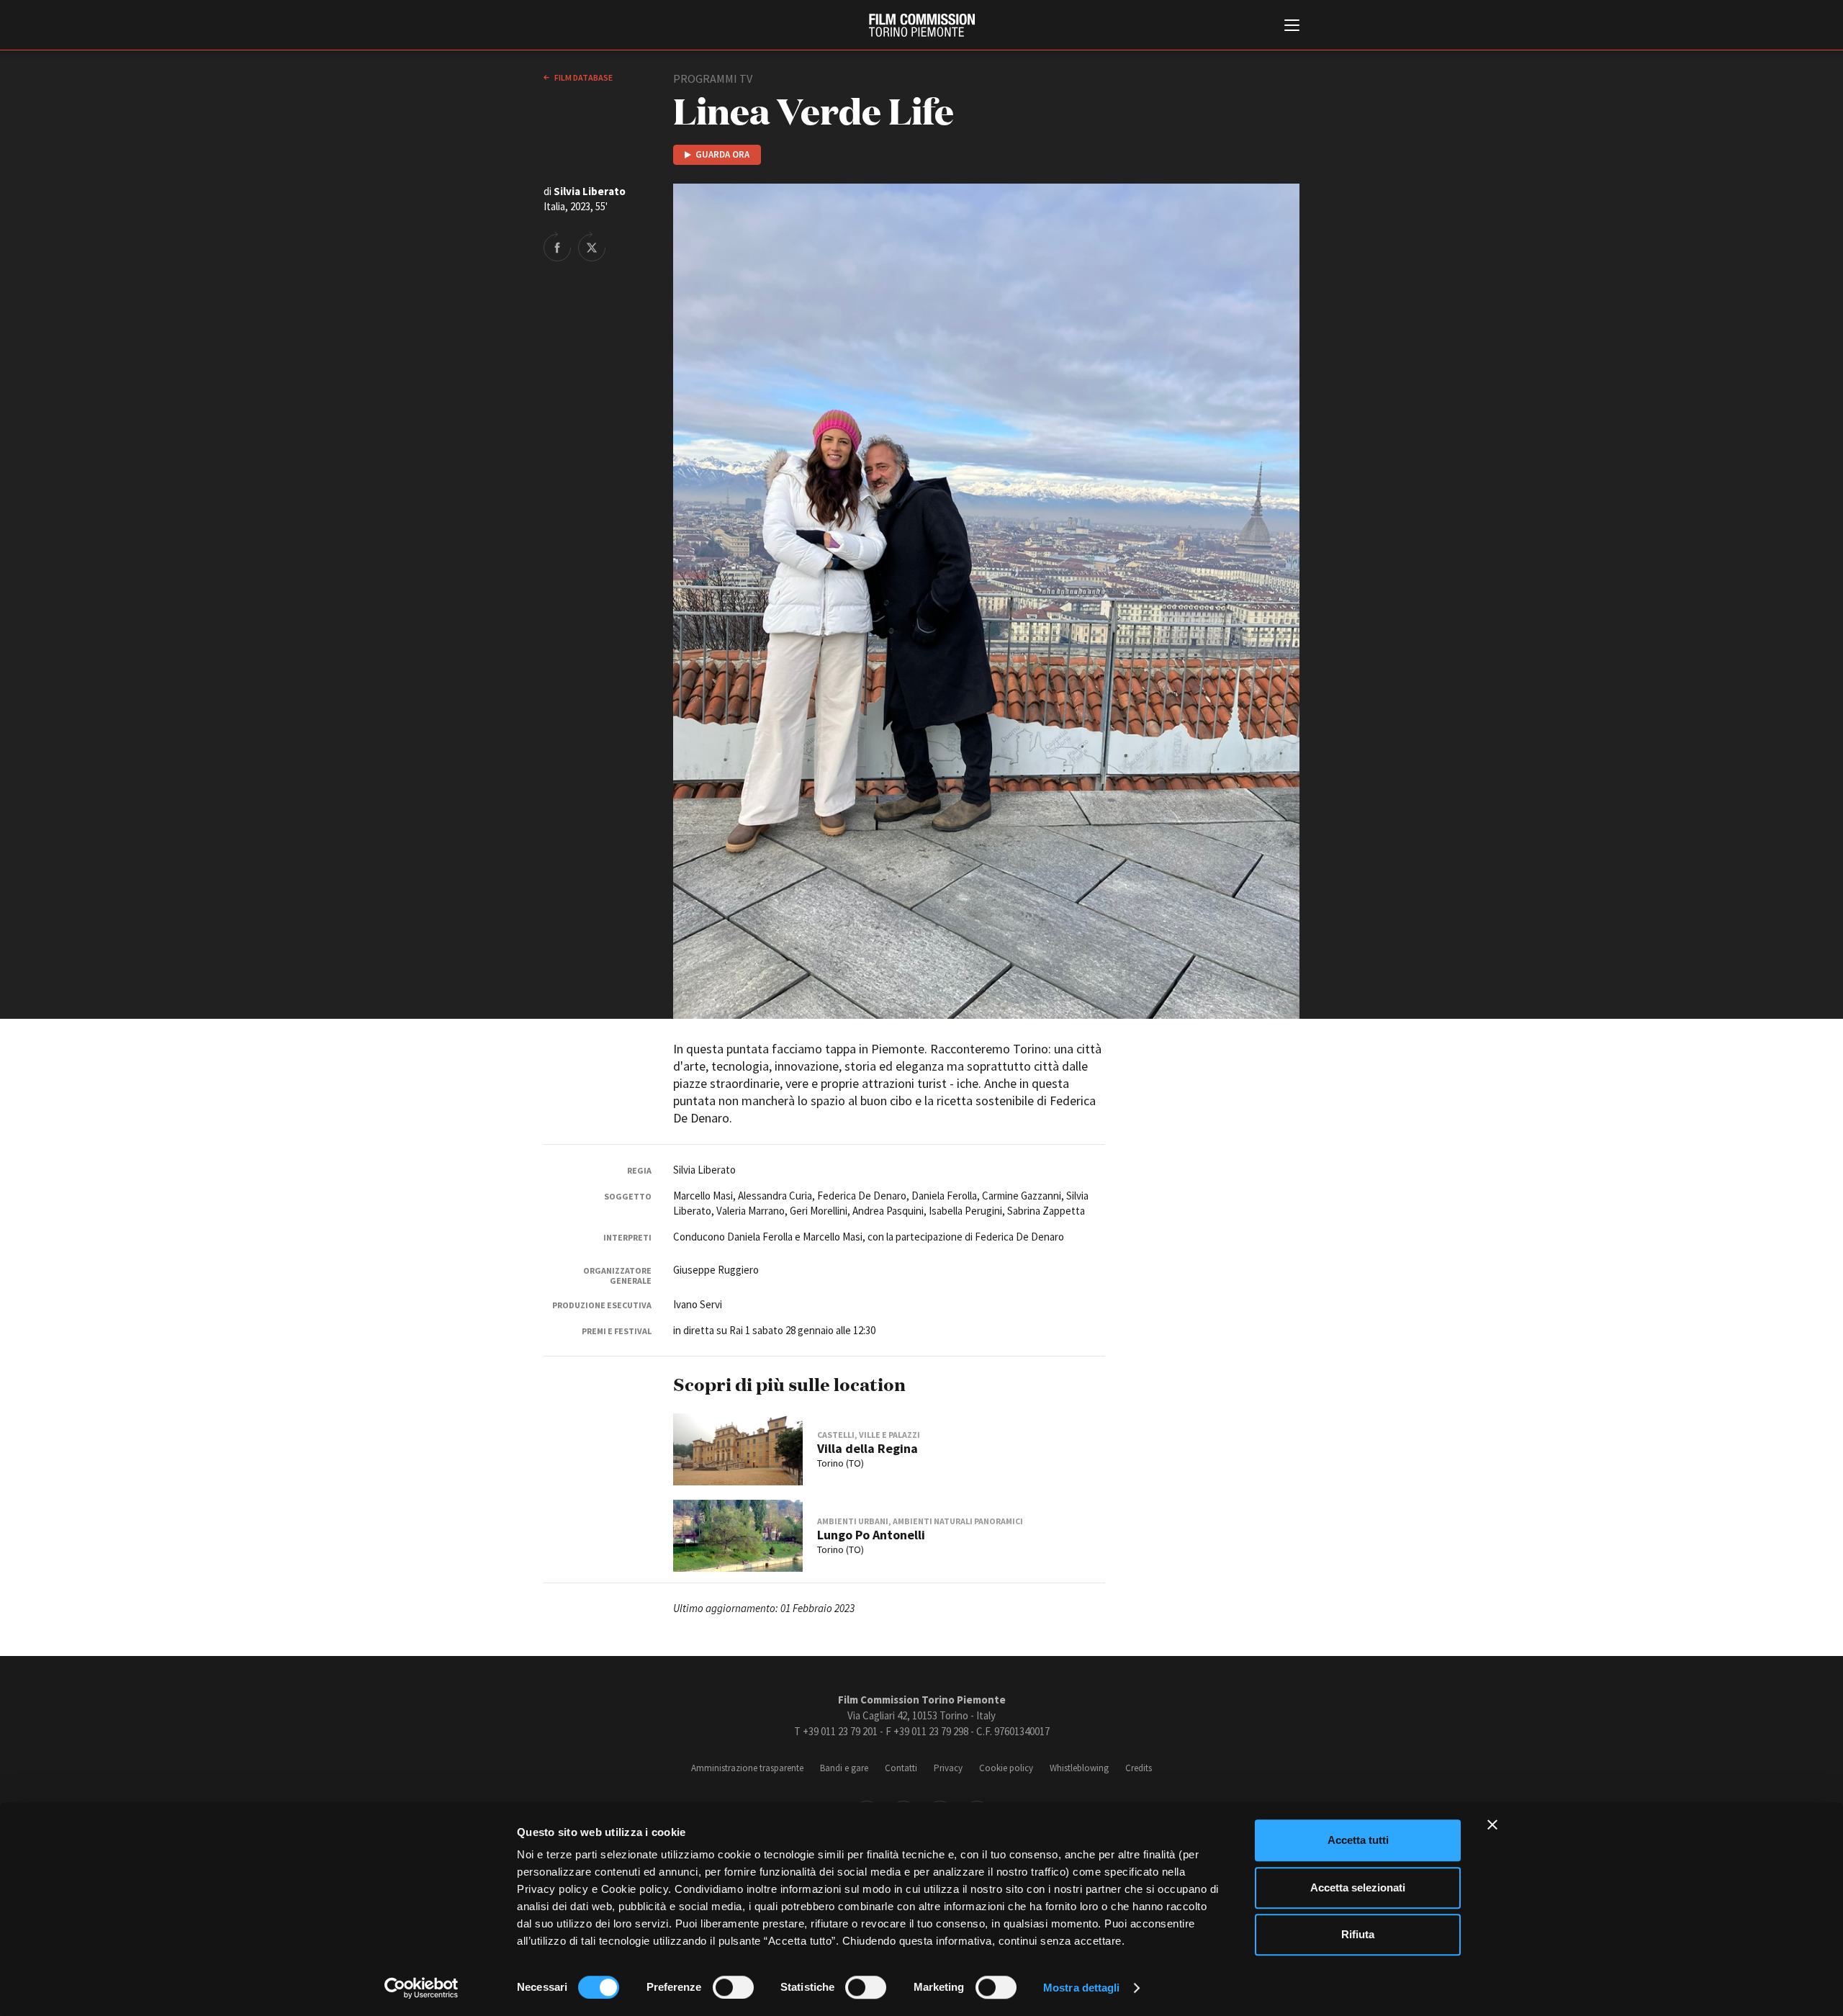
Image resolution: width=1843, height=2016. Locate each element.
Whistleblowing (1079, 1768)
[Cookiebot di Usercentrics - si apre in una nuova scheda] (422, 1988)
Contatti (901, 1768)
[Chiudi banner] (1492, 1824)
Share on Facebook (557, 246)
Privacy (948, 1768)
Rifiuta (1358, 1934)
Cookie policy (1006, 1768)
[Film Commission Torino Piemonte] (922, 25)
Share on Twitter (592, 246)
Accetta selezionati (1358, 1887)
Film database (583, 77)
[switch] (733, 1987)
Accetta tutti (1358, 1840)
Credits (1139, 1768)
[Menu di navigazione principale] (1292, 27)
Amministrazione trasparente (747, 1768)
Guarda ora (722, 154)
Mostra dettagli (1082, 1988)
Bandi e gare (844, 1768)
